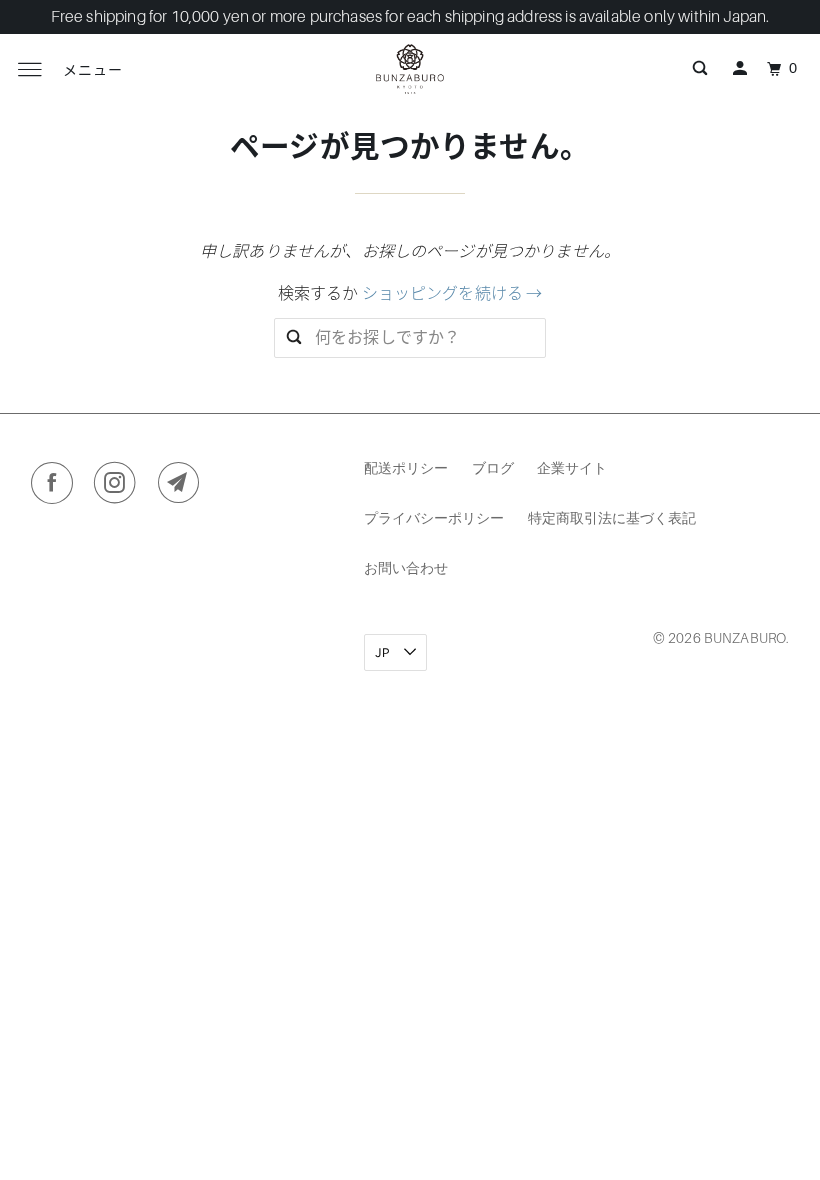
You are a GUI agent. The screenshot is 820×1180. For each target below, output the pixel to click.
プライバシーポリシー (434, 517)
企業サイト (572, 467)
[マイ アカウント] (740, 69)
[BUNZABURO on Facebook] (56, 487)
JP (384, 652)
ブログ (493, 467)
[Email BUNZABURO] (183, 487)
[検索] (700, 69)
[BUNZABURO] (410, 69)
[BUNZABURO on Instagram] (119, 487)
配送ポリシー (406, 467)
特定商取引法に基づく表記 (612, 517)
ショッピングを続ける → (452, 294)
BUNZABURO (745, 638)
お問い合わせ (406, 567)
